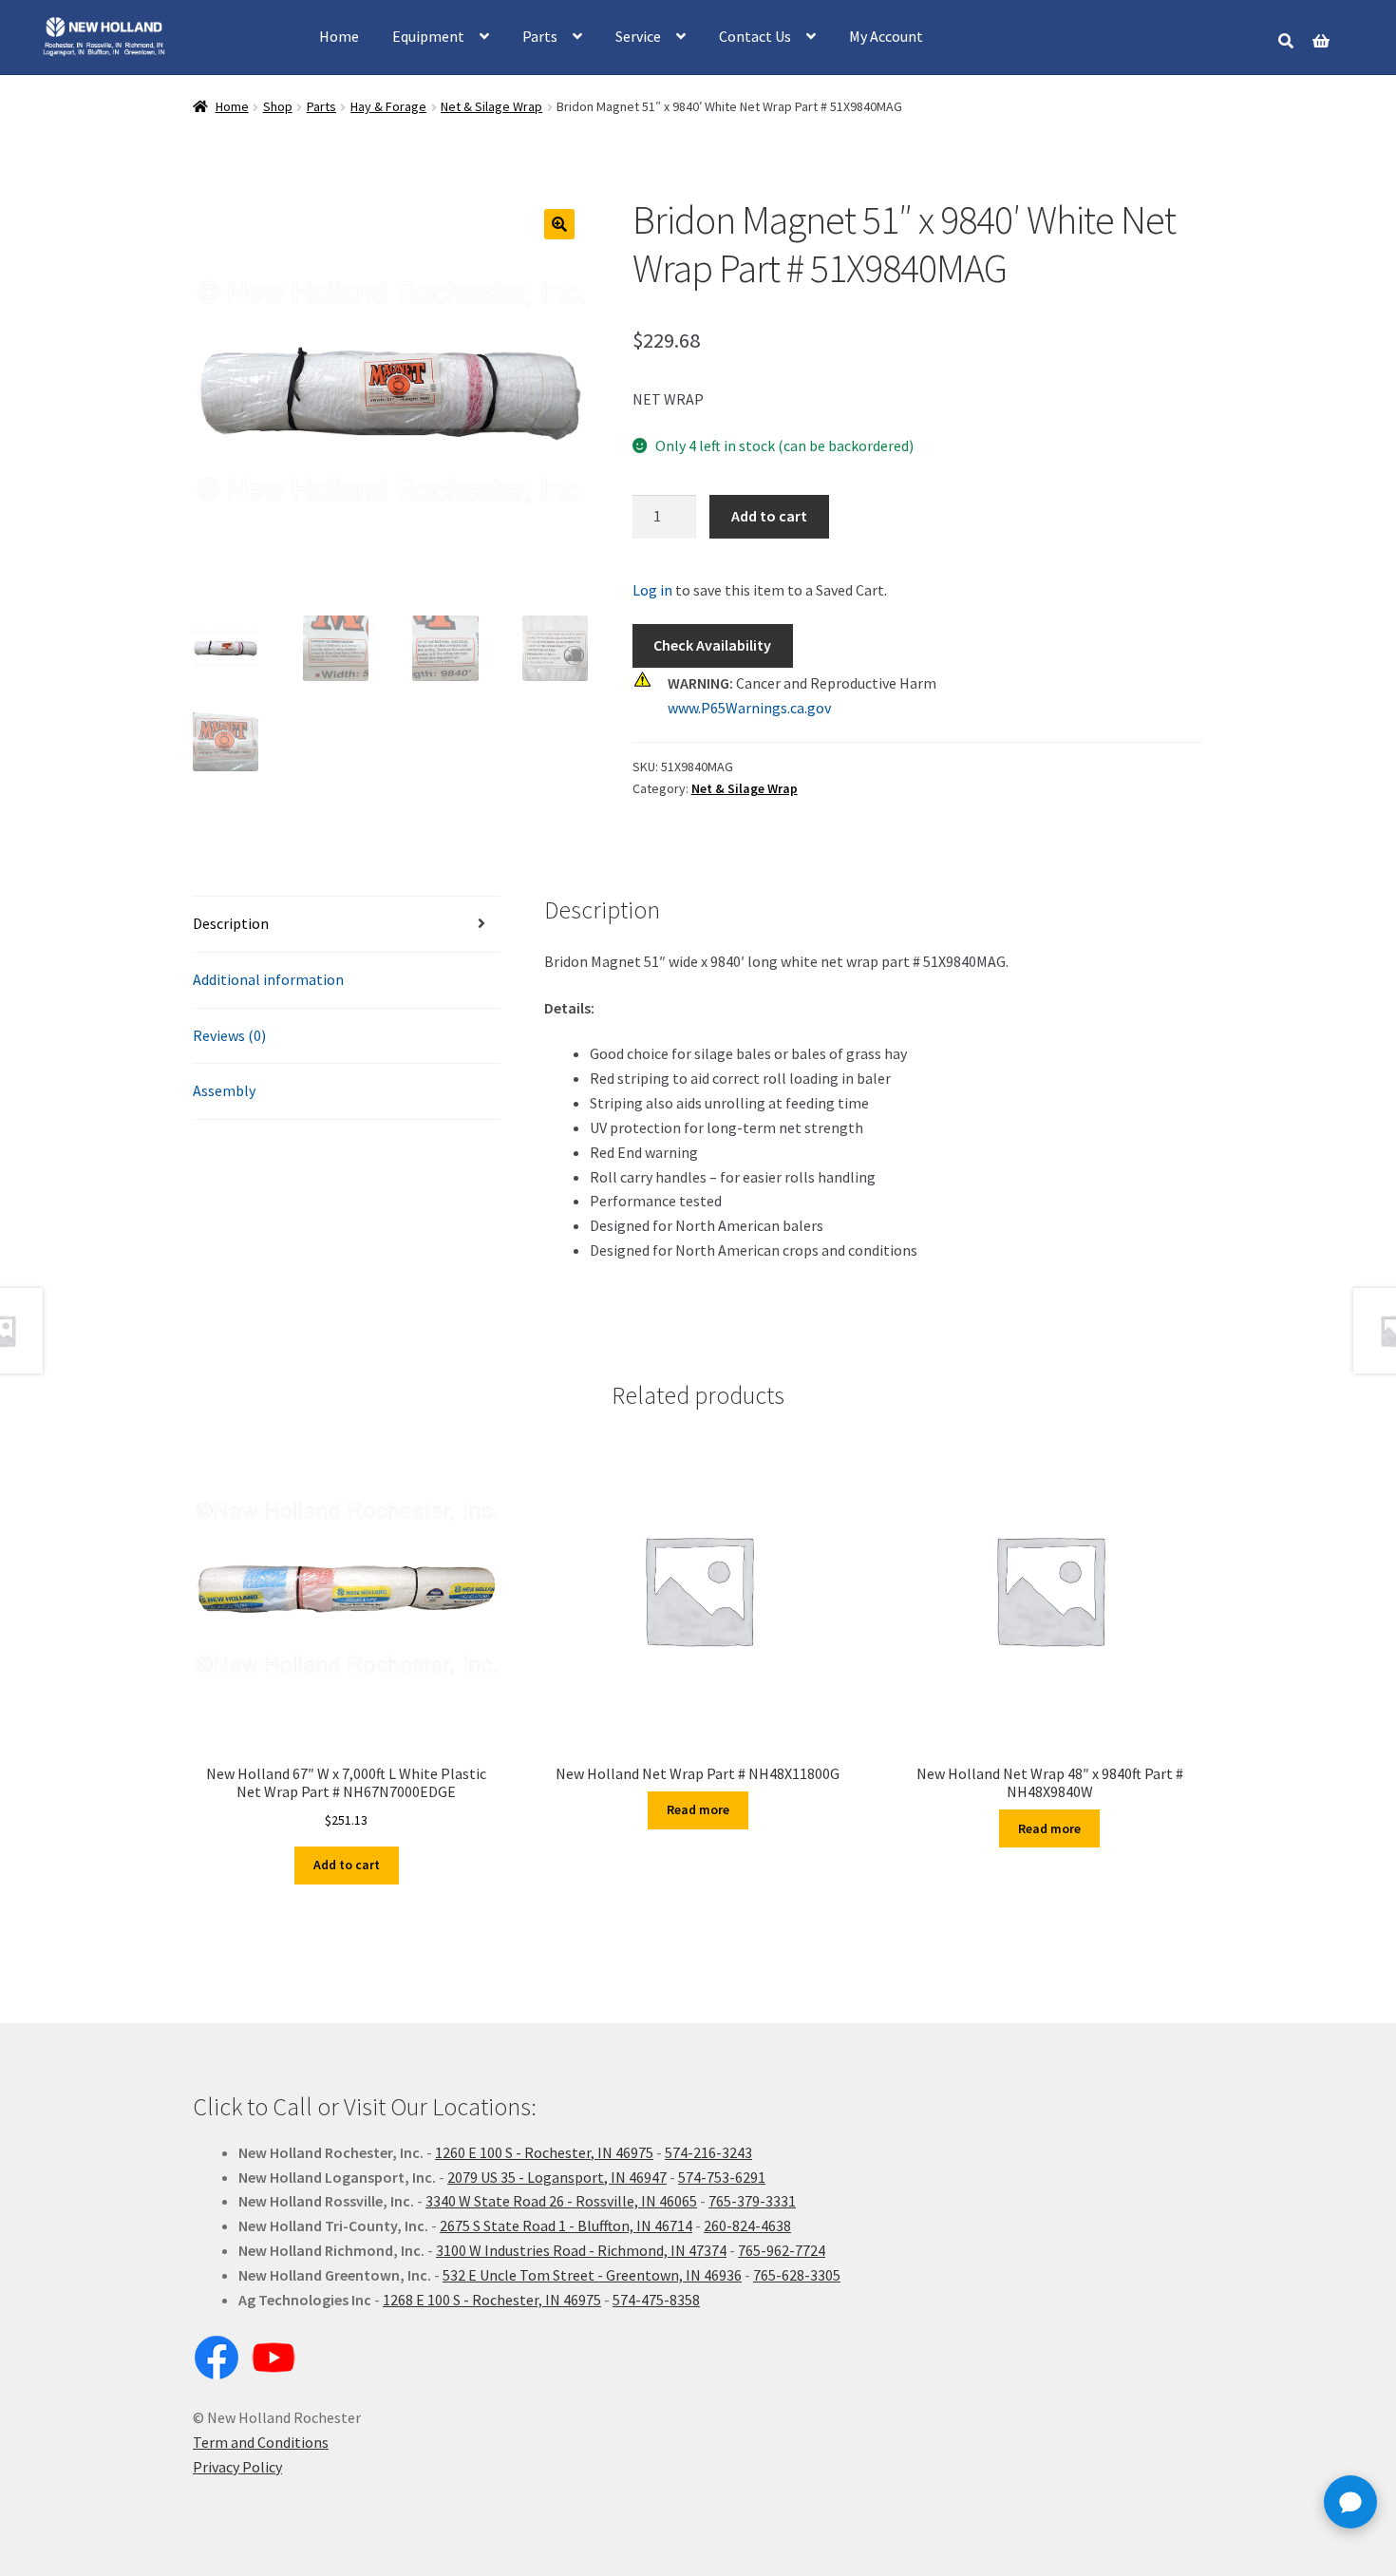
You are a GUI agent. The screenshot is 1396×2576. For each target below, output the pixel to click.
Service (638, 36)
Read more (698, 1809)
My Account (886, 36)
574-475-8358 (656, 2300)
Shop (278, 106)
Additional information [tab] (268, 979)
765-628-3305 (797, 2275)
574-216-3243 (708, 2152)
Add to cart (769, 516)
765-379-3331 (752, 2201)
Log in (652, 590)
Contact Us (755, 36)
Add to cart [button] (347, 1865)
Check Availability (712, 645)
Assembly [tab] (224, 1090)
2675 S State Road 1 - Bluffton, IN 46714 (566, 2226)
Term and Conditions (261, 2442)
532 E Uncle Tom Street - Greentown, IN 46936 (592, 2275)
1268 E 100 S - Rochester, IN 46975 (492, 2300)
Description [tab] (231, 923)
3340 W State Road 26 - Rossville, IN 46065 (561, 2201)
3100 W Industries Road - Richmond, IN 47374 (581, 2250)
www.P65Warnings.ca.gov (749, 708)
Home (339, 36)
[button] (559, 224)
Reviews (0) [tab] (229, 1035)
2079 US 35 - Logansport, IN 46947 (557, 2177)
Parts (540, 36)
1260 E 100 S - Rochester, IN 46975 (544, 2152)
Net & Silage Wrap (491, 106)
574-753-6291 (722, 2177)
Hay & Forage (388, 106)
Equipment (428, 36)
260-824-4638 (747, 2226)
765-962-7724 (782, 2250)
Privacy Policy (237, 2467)
